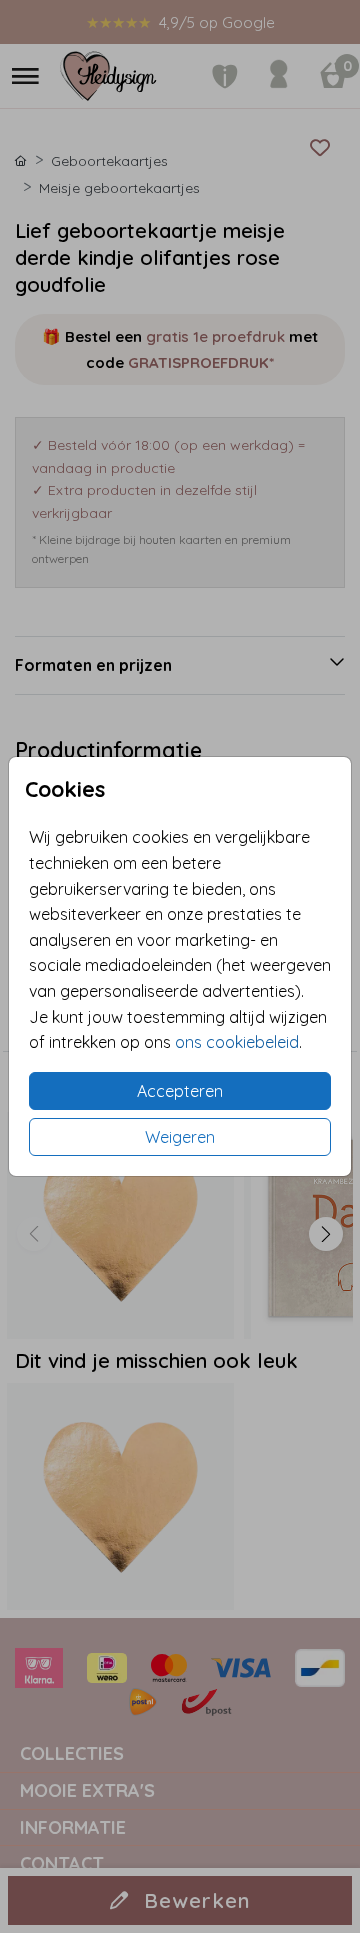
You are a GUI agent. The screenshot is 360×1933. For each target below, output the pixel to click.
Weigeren (180, 1137)
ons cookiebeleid (237, 1042)
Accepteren (180, 1091)
